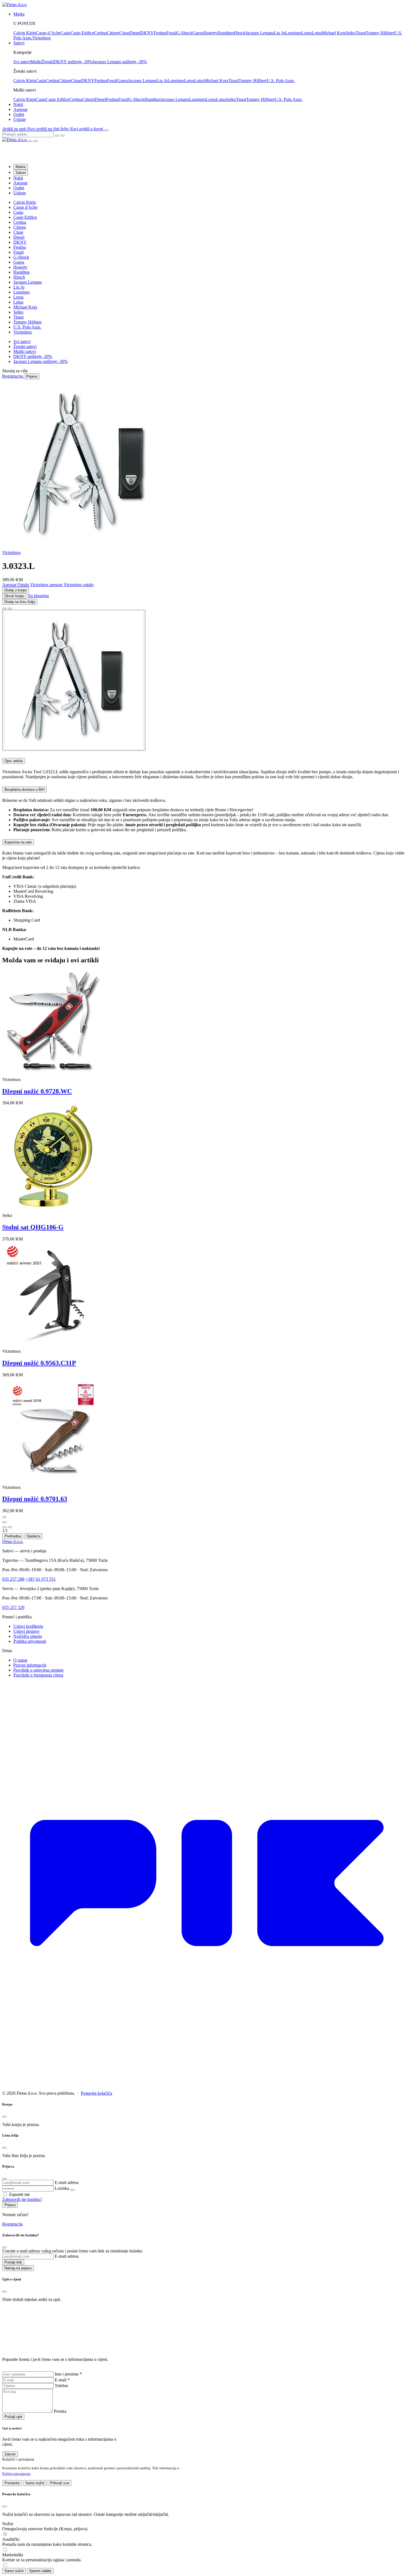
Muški (36, 62)
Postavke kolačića (96, 2093)
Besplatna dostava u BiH (24, 789)
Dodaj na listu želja (20, 602)
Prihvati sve (60, 2483)
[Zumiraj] (10, 1527)
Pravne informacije (30, 1665)
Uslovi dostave (26, 1631)
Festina (160, 33)
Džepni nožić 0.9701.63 (35, 1499)
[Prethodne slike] (4, 609)
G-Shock (184, 33)
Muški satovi (25, 351)
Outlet (19, 114)
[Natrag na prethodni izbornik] (30, 141)
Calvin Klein (25, 33)
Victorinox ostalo (79, 585)
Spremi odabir (40, 2571)
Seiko (351, 33)
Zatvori (10, 2454)
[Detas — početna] (15, 140)
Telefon (61, 2386)
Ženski (48, 62)
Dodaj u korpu (16, 590)
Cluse (124, 33)
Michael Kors (334, 33)
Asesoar (20, 109)
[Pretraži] (57, 136)
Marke (21, 167)
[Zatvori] (4, 1527)
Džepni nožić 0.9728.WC (37, 1091)
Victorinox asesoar (47, 585)
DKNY (147, 33)
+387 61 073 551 (41, 1579)
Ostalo (24, 585)
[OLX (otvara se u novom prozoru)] (204, 2084)
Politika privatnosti (30, 1641)
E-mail (62, 2380)
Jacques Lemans (260, 33)
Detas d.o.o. (13, 1541)
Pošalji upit (13, 2417)
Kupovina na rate (18, 842)
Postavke (12, 2483)
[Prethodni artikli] (4, 1517)
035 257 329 (13, 1607)
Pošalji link (13, 2262)
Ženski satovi (25, 346)
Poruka (60, 2411)
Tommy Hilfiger (380, 33)
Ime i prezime (68, 2374)
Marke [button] (19, 14)
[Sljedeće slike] (10, 609)
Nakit (18, 104)
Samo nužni (35, 2483)
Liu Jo (279, 33)
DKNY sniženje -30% (73, 62)
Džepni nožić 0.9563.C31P (39, 1363)
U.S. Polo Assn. (281, 81)
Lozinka (62, 2188)
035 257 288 (13, 1579)
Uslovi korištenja (28, 1626)
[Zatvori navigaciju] (36, 141)
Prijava (10, 2205)
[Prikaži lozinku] (72, 2190)
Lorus (307, 33)
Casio (66, 33)
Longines (293, 33)
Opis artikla (14, 761)
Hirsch (240, 33)
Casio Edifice (82, 33)
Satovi (21, 173)
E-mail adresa (67, 2182)
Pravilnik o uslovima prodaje (38, 1670)
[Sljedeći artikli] (4, 1522)
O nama (20, 1660)
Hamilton (226, 33)
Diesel (135, 33)
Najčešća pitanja (28, 1636)
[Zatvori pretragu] (62, 136)
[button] (15, 129)
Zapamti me (19, 2194)
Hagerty (210, 33)
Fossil (171, 33)
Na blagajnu (38, 596)
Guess (198, 33)
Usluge (20, 119)
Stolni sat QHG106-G (33, 1227)
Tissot (361, 33)
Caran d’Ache (48, 33)
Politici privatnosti (16, 2474)
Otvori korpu (14, 596)
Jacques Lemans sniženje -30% (120, 62)
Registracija (12, 2224)
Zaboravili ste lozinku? (22, 2199)
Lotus (317, 33)
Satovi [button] (19, 43)
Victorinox (41, 38)
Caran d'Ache (25, 207)
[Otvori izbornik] (106, 130)
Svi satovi (22, 62)
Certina (100, 33)
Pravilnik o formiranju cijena (38, 1675)
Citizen (113, 33)
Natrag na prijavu (18, 2268)
